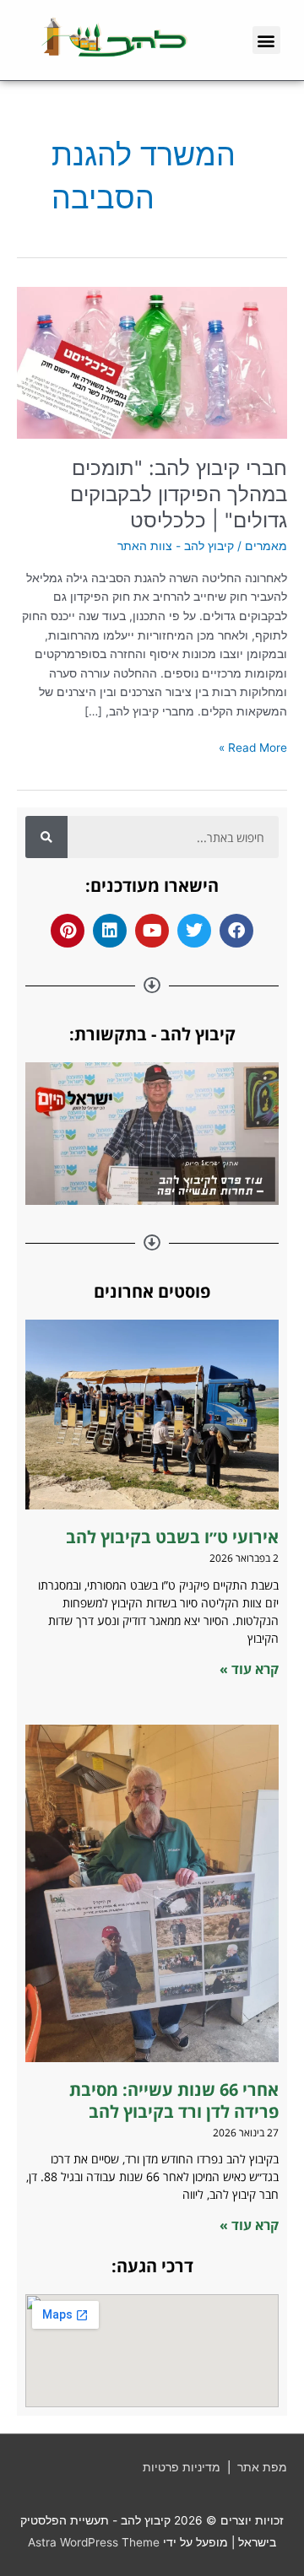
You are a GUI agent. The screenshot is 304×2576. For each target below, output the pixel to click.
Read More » (253, 746)
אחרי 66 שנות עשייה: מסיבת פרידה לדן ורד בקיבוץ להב (174, 2101)
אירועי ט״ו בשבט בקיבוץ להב (170, 1537)
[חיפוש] (46, 837)
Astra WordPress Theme (94, 2542)
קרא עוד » (249, 1669)
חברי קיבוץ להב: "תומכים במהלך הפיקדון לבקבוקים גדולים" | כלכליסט (179, 494)
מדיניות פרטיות (182, 2467)
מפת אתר (262, 2467)
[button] (266, 40)
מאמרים (266, 546)
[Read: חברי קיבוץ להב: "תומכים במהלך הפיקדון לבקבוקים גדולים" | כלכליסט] (152, 362)
